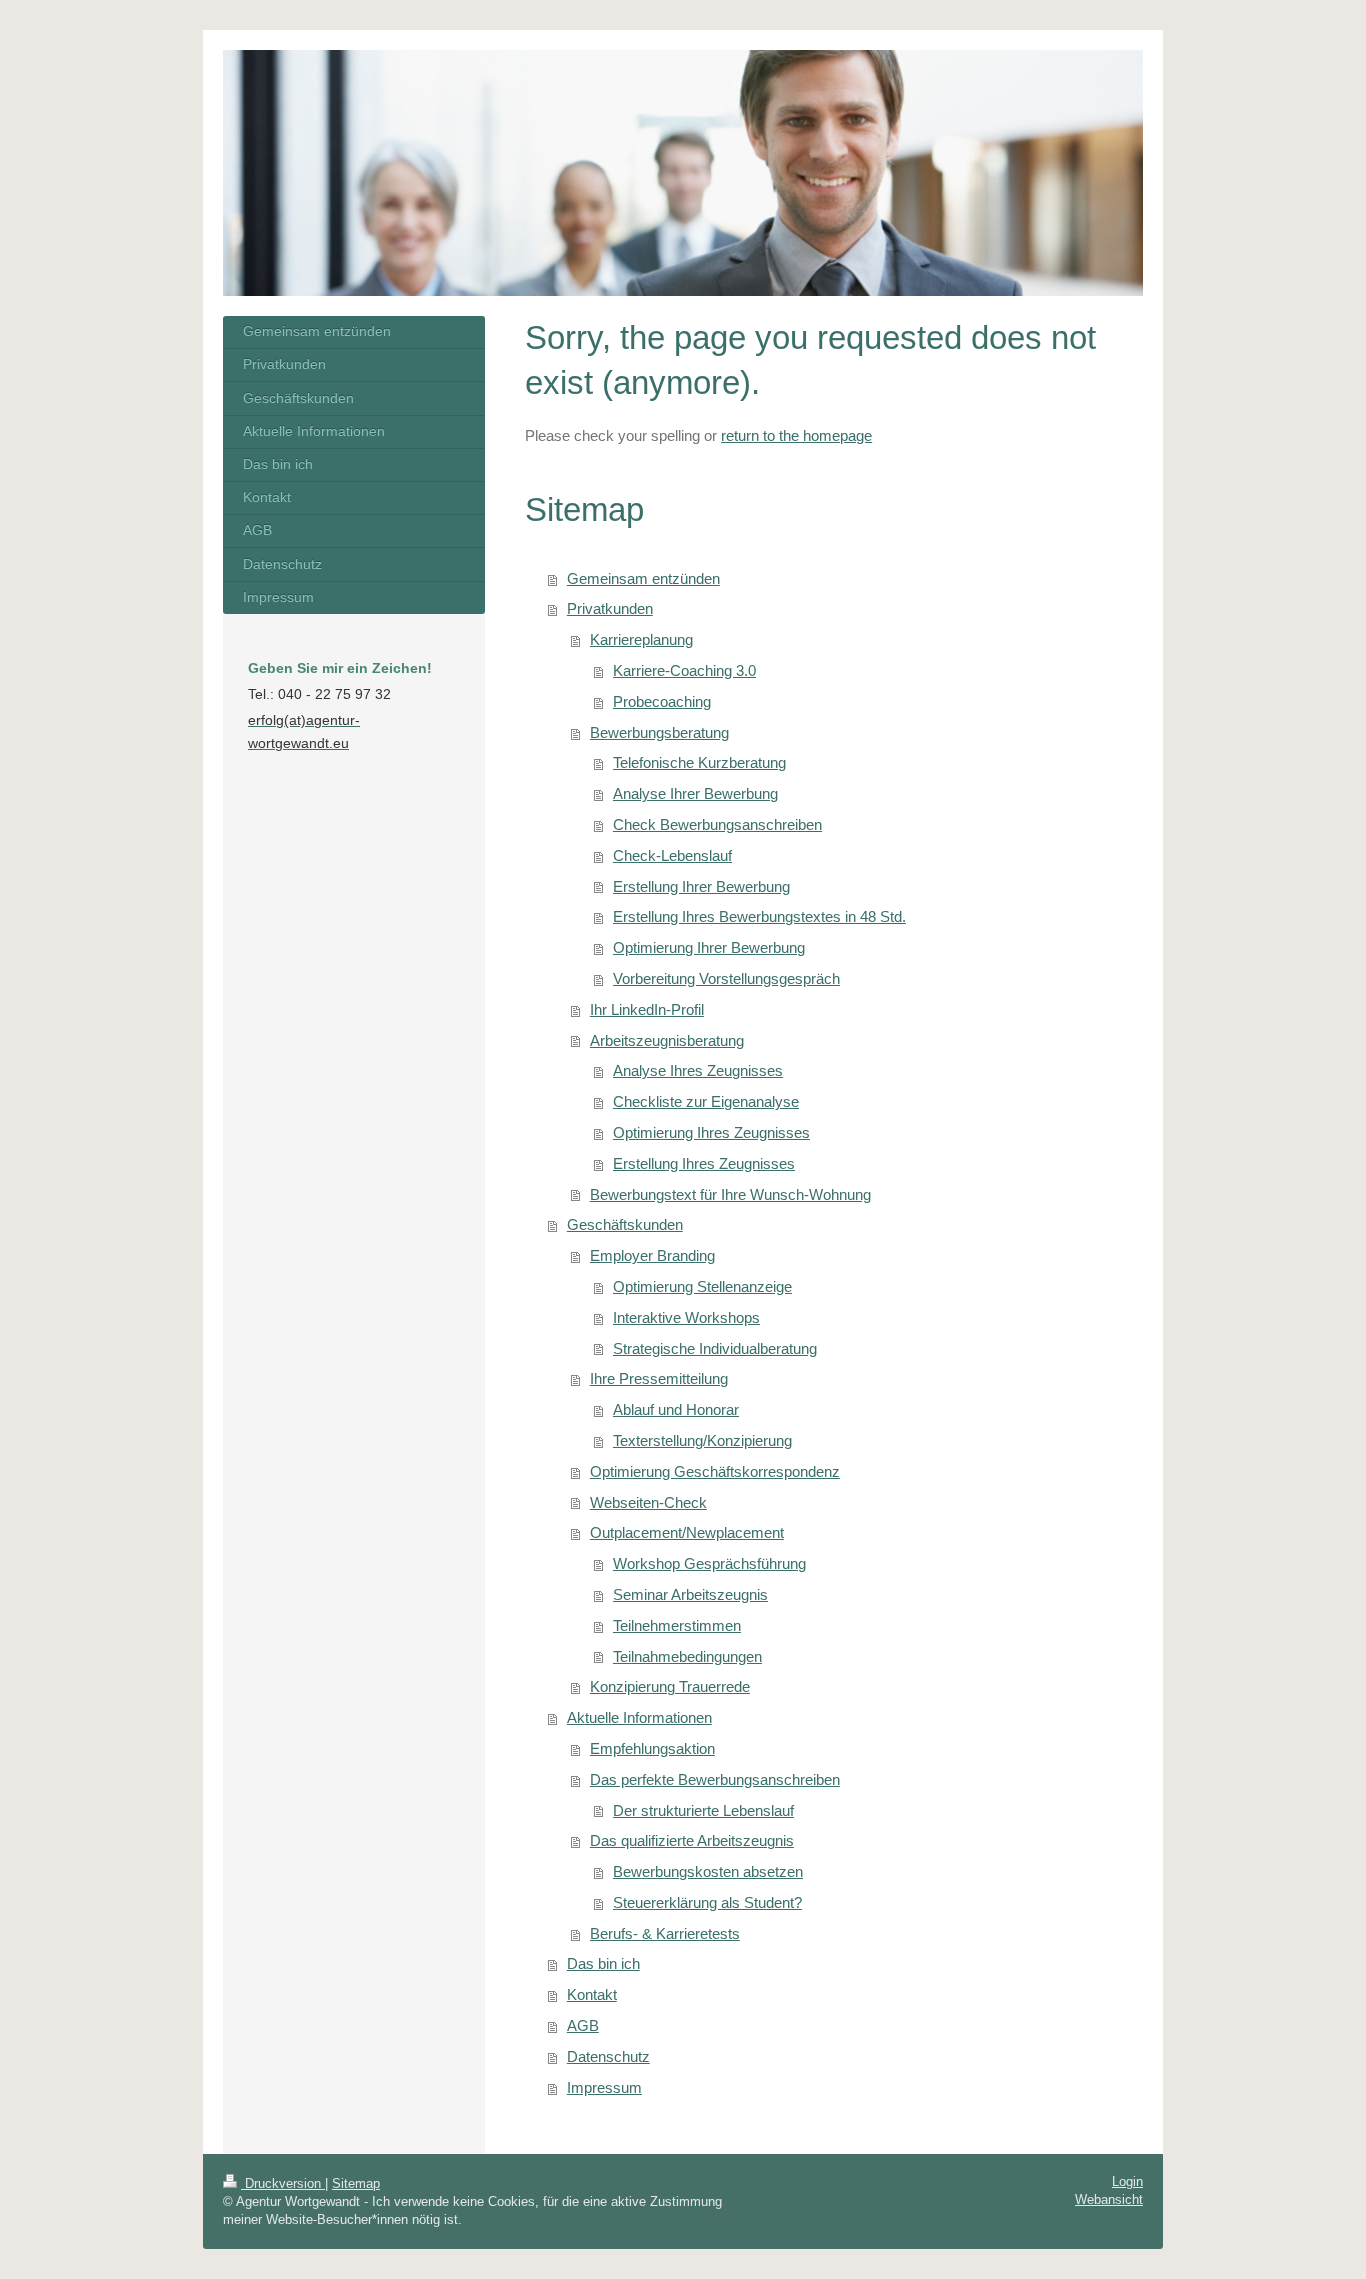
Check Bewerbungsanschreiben (717, 824)
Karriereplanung (641, 639)
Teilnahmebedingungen (687, 1656)
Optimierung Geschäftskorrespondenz (715, 1471)
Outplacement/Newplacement (687, 1532)
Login (1127, 2182)
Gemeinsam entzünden (643, 578)
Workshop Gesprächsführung (709, 1563)
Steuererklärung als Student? (707, 1902)
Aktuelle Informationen (639, 1717)
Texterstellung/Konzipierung (702, 1440)
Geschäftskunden (625, 1224)
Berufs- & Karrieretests (665, 1933)
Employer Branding (652, 1255)
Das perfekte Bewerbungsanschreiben (715, 1779)
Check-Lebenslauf (672, 855)
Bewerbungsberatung (659, 732)
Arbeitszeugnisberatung (667, 1040)
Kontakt (592, 1994)
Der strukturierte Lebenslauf (703, 1810)
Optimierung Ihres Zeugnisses (711, 1132)
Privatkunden (610, 608)
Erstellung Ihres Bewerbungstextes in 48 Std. (759, 916)
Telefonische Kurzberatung (699, 762)
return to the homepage (796, 435)
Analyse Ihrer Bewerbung (695, 793)
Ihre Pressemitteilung (659, 1378)
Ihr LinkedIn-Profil (647, 1009)
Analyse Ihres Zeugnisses (698, 1070)
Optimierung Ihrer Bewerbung (709, 947)
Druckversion (283, 2184)
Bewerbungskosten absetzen (708, 1871)
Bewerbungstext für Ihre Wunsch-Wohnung (730, 1194)
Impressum (604, 2087)
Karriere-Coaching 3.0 (684, 670)
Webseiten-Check (648, 1502)
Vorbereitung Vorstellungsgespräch (726, 978)
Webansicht (1109, 2200)
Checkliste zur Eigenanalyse (706, 1101)
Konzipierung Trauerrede (670, 1686)
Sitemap (356, 2184)
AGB (583, 2025)
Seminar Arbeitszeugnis (690, 1594)
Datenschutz (608, 2056)
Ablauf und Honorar (676, 1409)
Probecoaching (662, 701)
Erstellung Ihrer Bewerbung (701, 886)
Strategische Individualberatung (715, 1348)
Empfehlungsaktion (652, 1748)
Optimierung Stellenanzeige (702, 1286)
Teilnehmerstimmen (677, 1625)
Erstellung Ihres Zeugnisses (704, 1163)
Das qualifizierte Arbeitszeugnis (692, 1840)
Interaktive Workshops (686, 1317)
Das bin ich (603, 1963)
